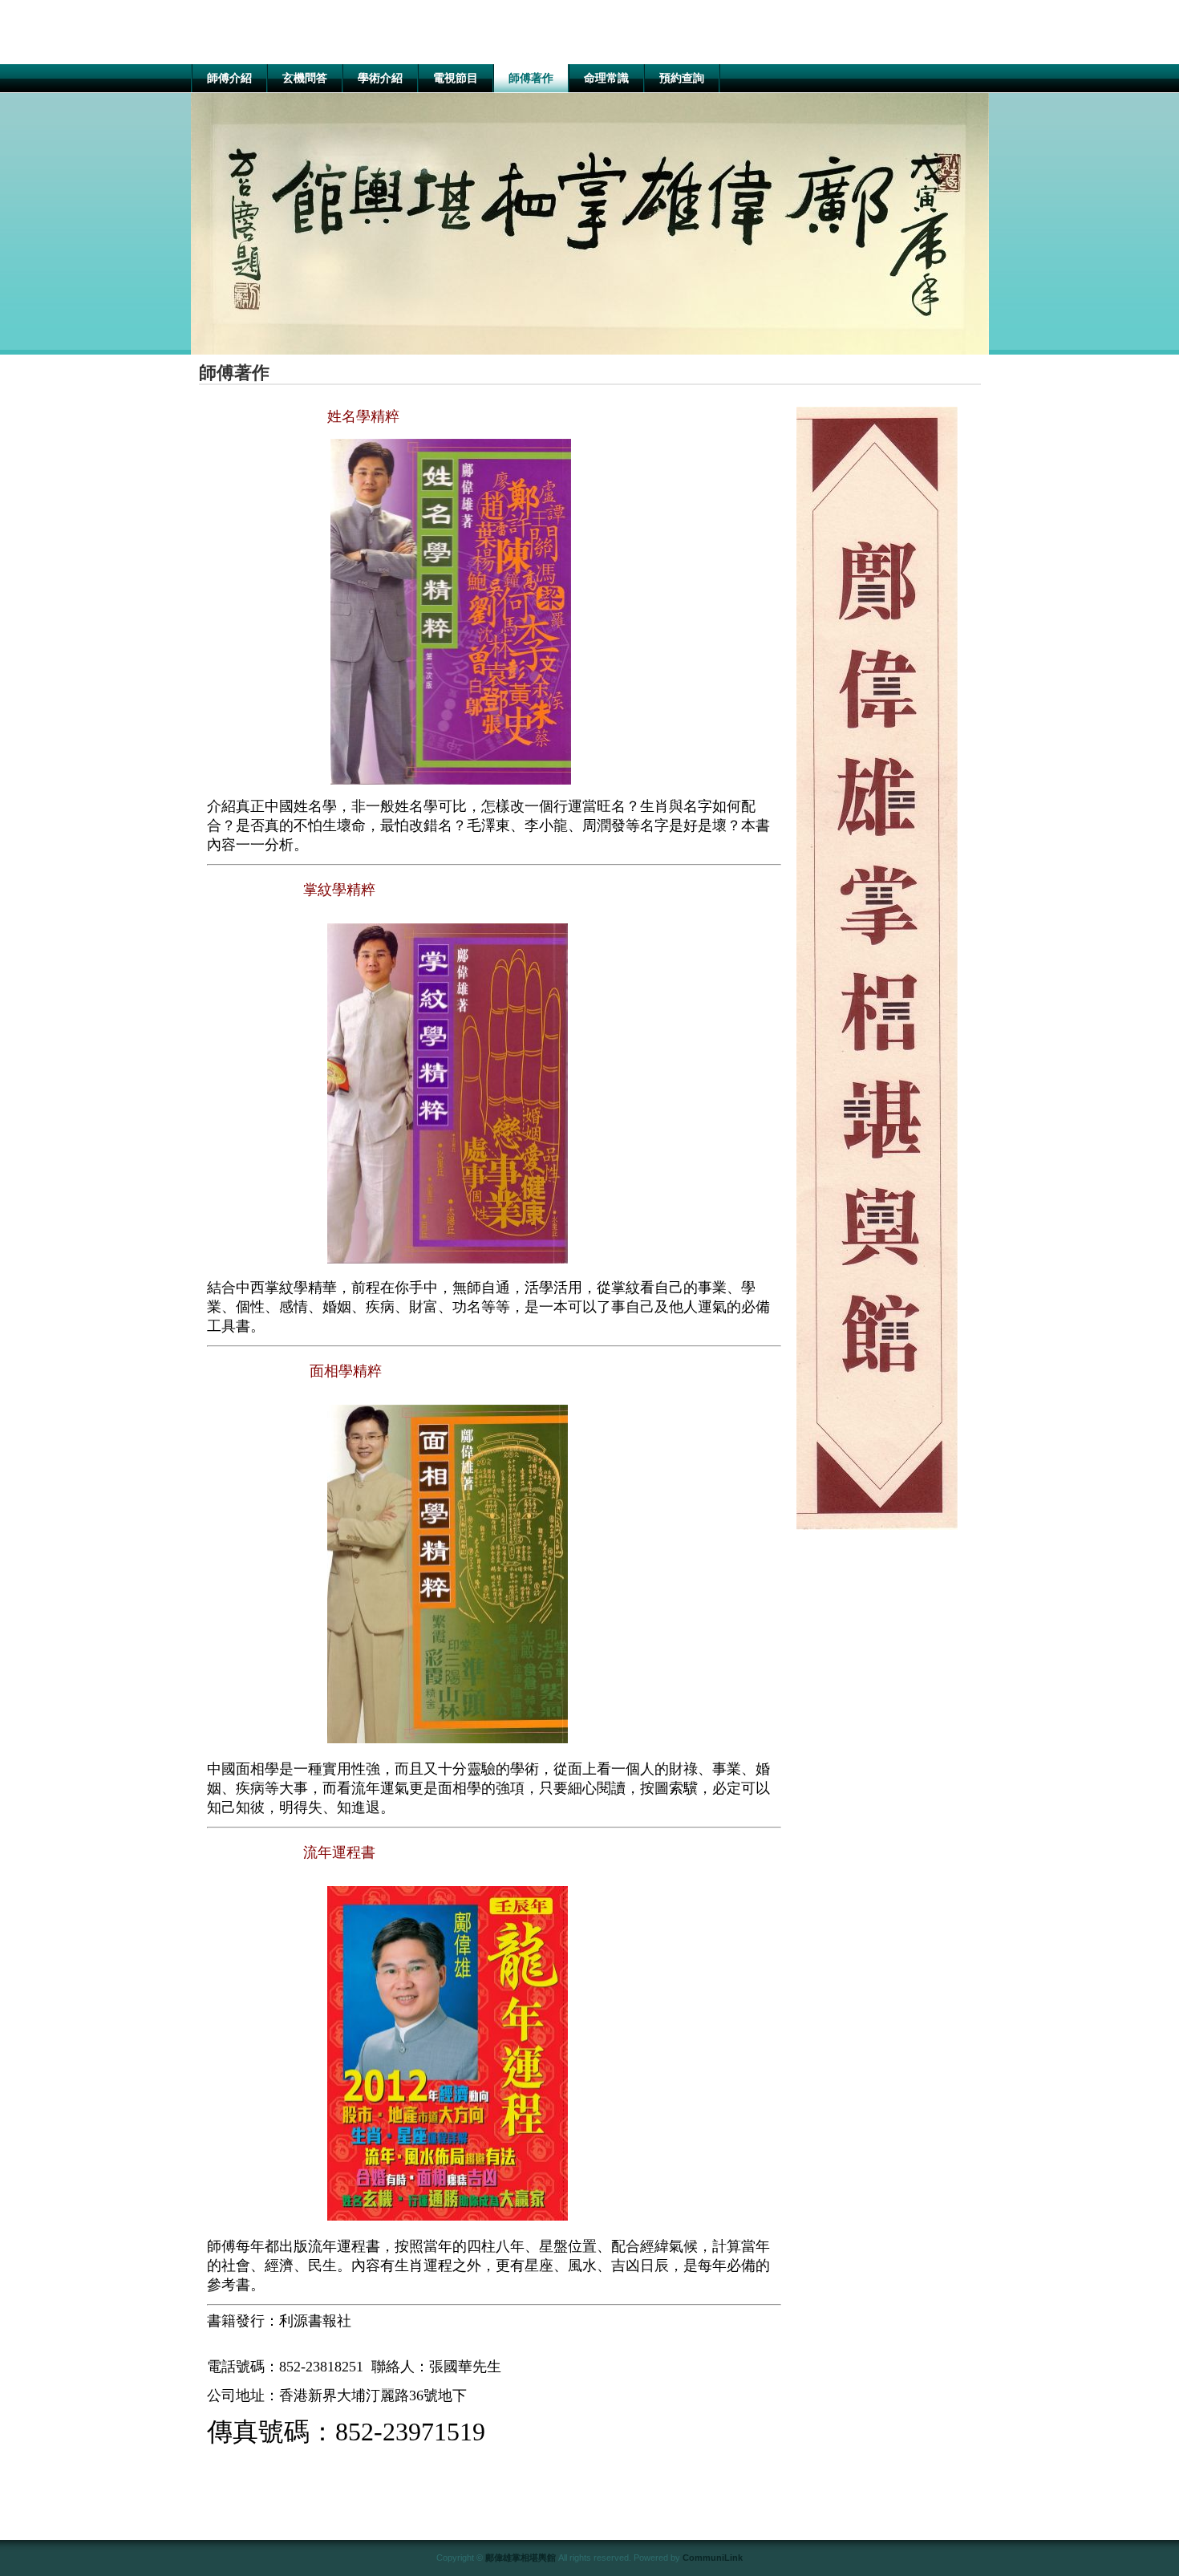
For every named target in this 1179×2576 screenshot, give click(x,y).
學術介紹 (380, 78)
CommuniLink (713, 2558)
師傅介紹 (229, 78)
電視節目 (456, 78)
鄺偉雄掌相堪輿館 (521, 2558)
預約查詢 (682, 78)
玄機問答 (305, 78)
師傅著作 (531, 78)
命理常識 (606, 78)
